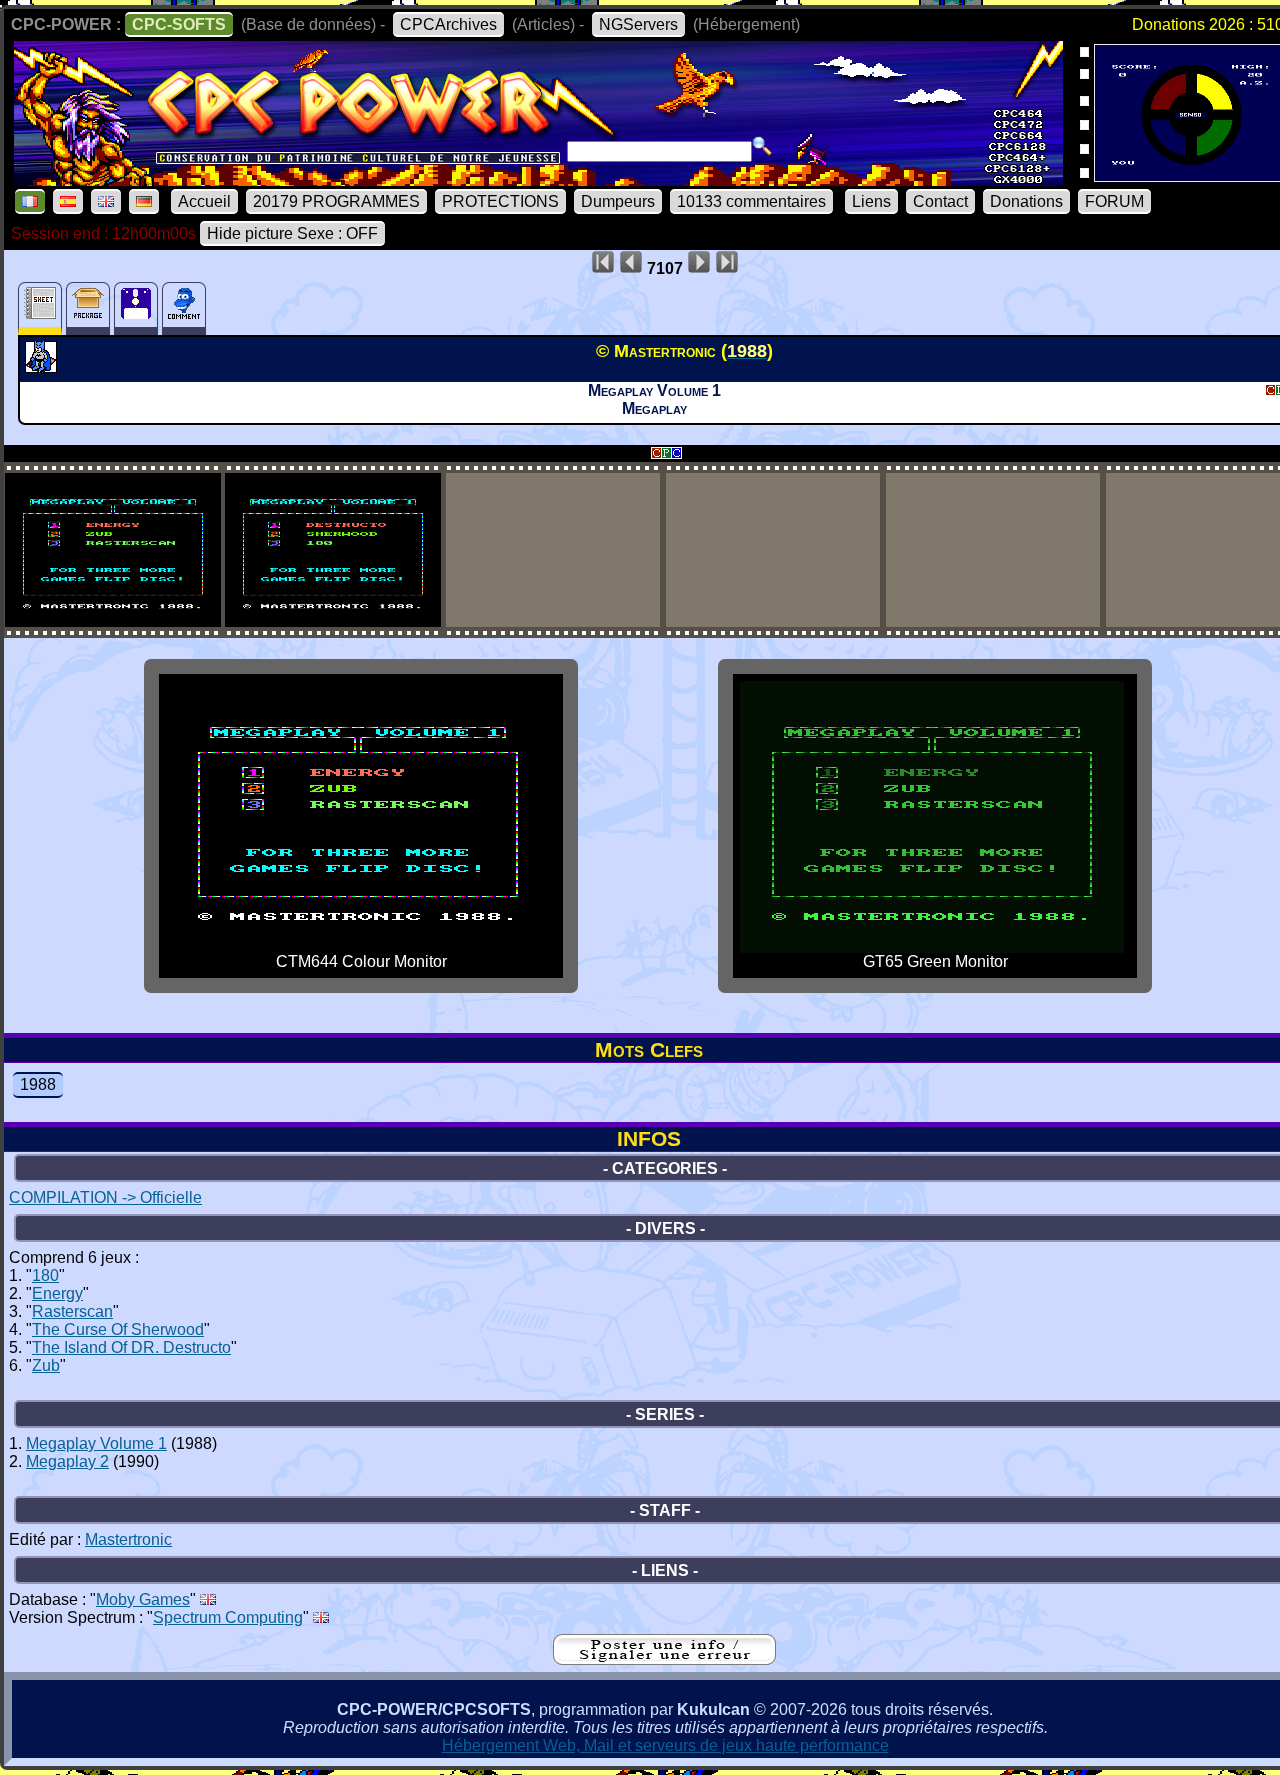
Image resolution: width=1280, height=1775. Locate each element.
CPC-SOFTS (179, 24)
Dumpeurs (618, 201)
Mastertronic (128, 1539)
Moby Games (143, 1599)
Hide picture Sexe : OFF (292, 233)
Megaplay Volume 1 (96, 1443)
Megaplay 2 (67, 1461)
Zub (46, 1365)
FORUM (1114, 201)
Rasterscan (72, 1311)
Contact (940, 201)
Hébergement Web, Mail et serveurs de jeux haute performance (665, 1745)
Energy (57, 1293)
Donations (1026, 201)
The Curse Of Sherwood (118, 1329)
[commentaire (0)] (184, 308)
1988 (38, 1084)
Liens (871, 201)
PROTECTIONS (500, 201)
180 (45, 1275)
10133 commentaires (751, 201)
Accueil (204, 201)
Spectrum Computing (228, 1617)
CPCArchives (448, 24)
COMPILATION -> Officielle (105, 1197)
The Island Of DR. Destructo (131, 1347)
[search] (762, 146)
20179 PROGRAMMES (336, 201)
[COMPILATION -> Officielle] (43, 367)
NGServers (638, 24)
